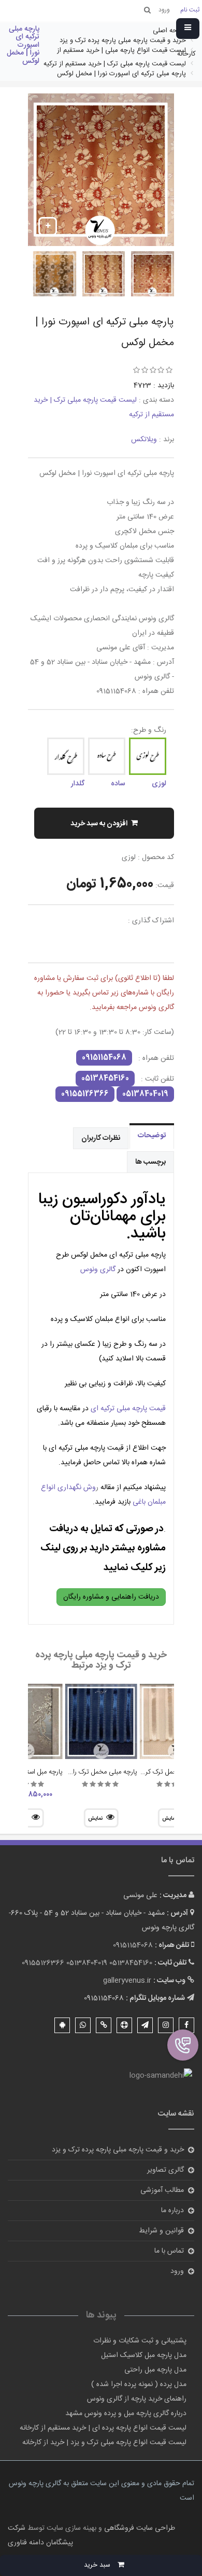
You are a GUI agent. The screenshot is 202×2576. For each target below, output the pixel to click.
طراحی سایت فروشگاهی (139, 2528)
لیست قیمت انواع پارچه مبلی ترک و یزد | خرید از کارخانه (104, 2443)
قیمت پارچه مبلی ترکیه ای (128, 1409)
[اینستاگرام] (166, 2025)
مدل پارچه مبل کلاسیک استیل (144, 2355)
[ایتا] (104, 2025)
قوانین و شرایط (161, 2231)
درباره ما (172, 2211)
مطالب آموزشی (162, 2190)
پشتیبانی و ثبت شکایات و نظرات (140, 2341)
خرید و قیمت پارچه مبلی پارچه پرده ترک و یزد (118, 2150)
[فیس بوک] (186, 2025)
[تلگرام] (145, 2025)
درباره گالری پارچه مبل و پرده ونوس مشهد (126, 2414)
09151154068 (104, 1058)
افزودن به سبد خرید (99, 824)
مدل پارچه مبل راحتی (155, 2370)
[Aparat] (124, 2025)
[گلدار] (66, 756)
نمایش (95, 1819)
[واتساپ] (83, 2025)
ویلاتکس (144, 440)
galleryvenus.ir (127, 1981)
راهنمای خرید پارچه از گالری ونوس (137, 2399)
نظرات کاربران (101, 1138)
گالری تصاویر (165, 2170)
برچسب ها (150, 1162)
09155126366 (85, 1094)
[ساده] (107, 756)
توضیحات (152, 1136)
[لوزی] (148, 756)
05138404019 (145, 1094)
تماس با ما (169, 2251)
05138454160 (105, 1079)
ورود (177, 2271)
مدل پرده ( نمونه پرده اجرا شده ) (139, 2384)
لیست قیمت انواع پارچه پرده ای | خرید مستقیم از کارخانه (103, 2428)
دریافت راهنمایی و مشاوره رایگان (111, 1597)
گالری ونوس (98, 1270)
